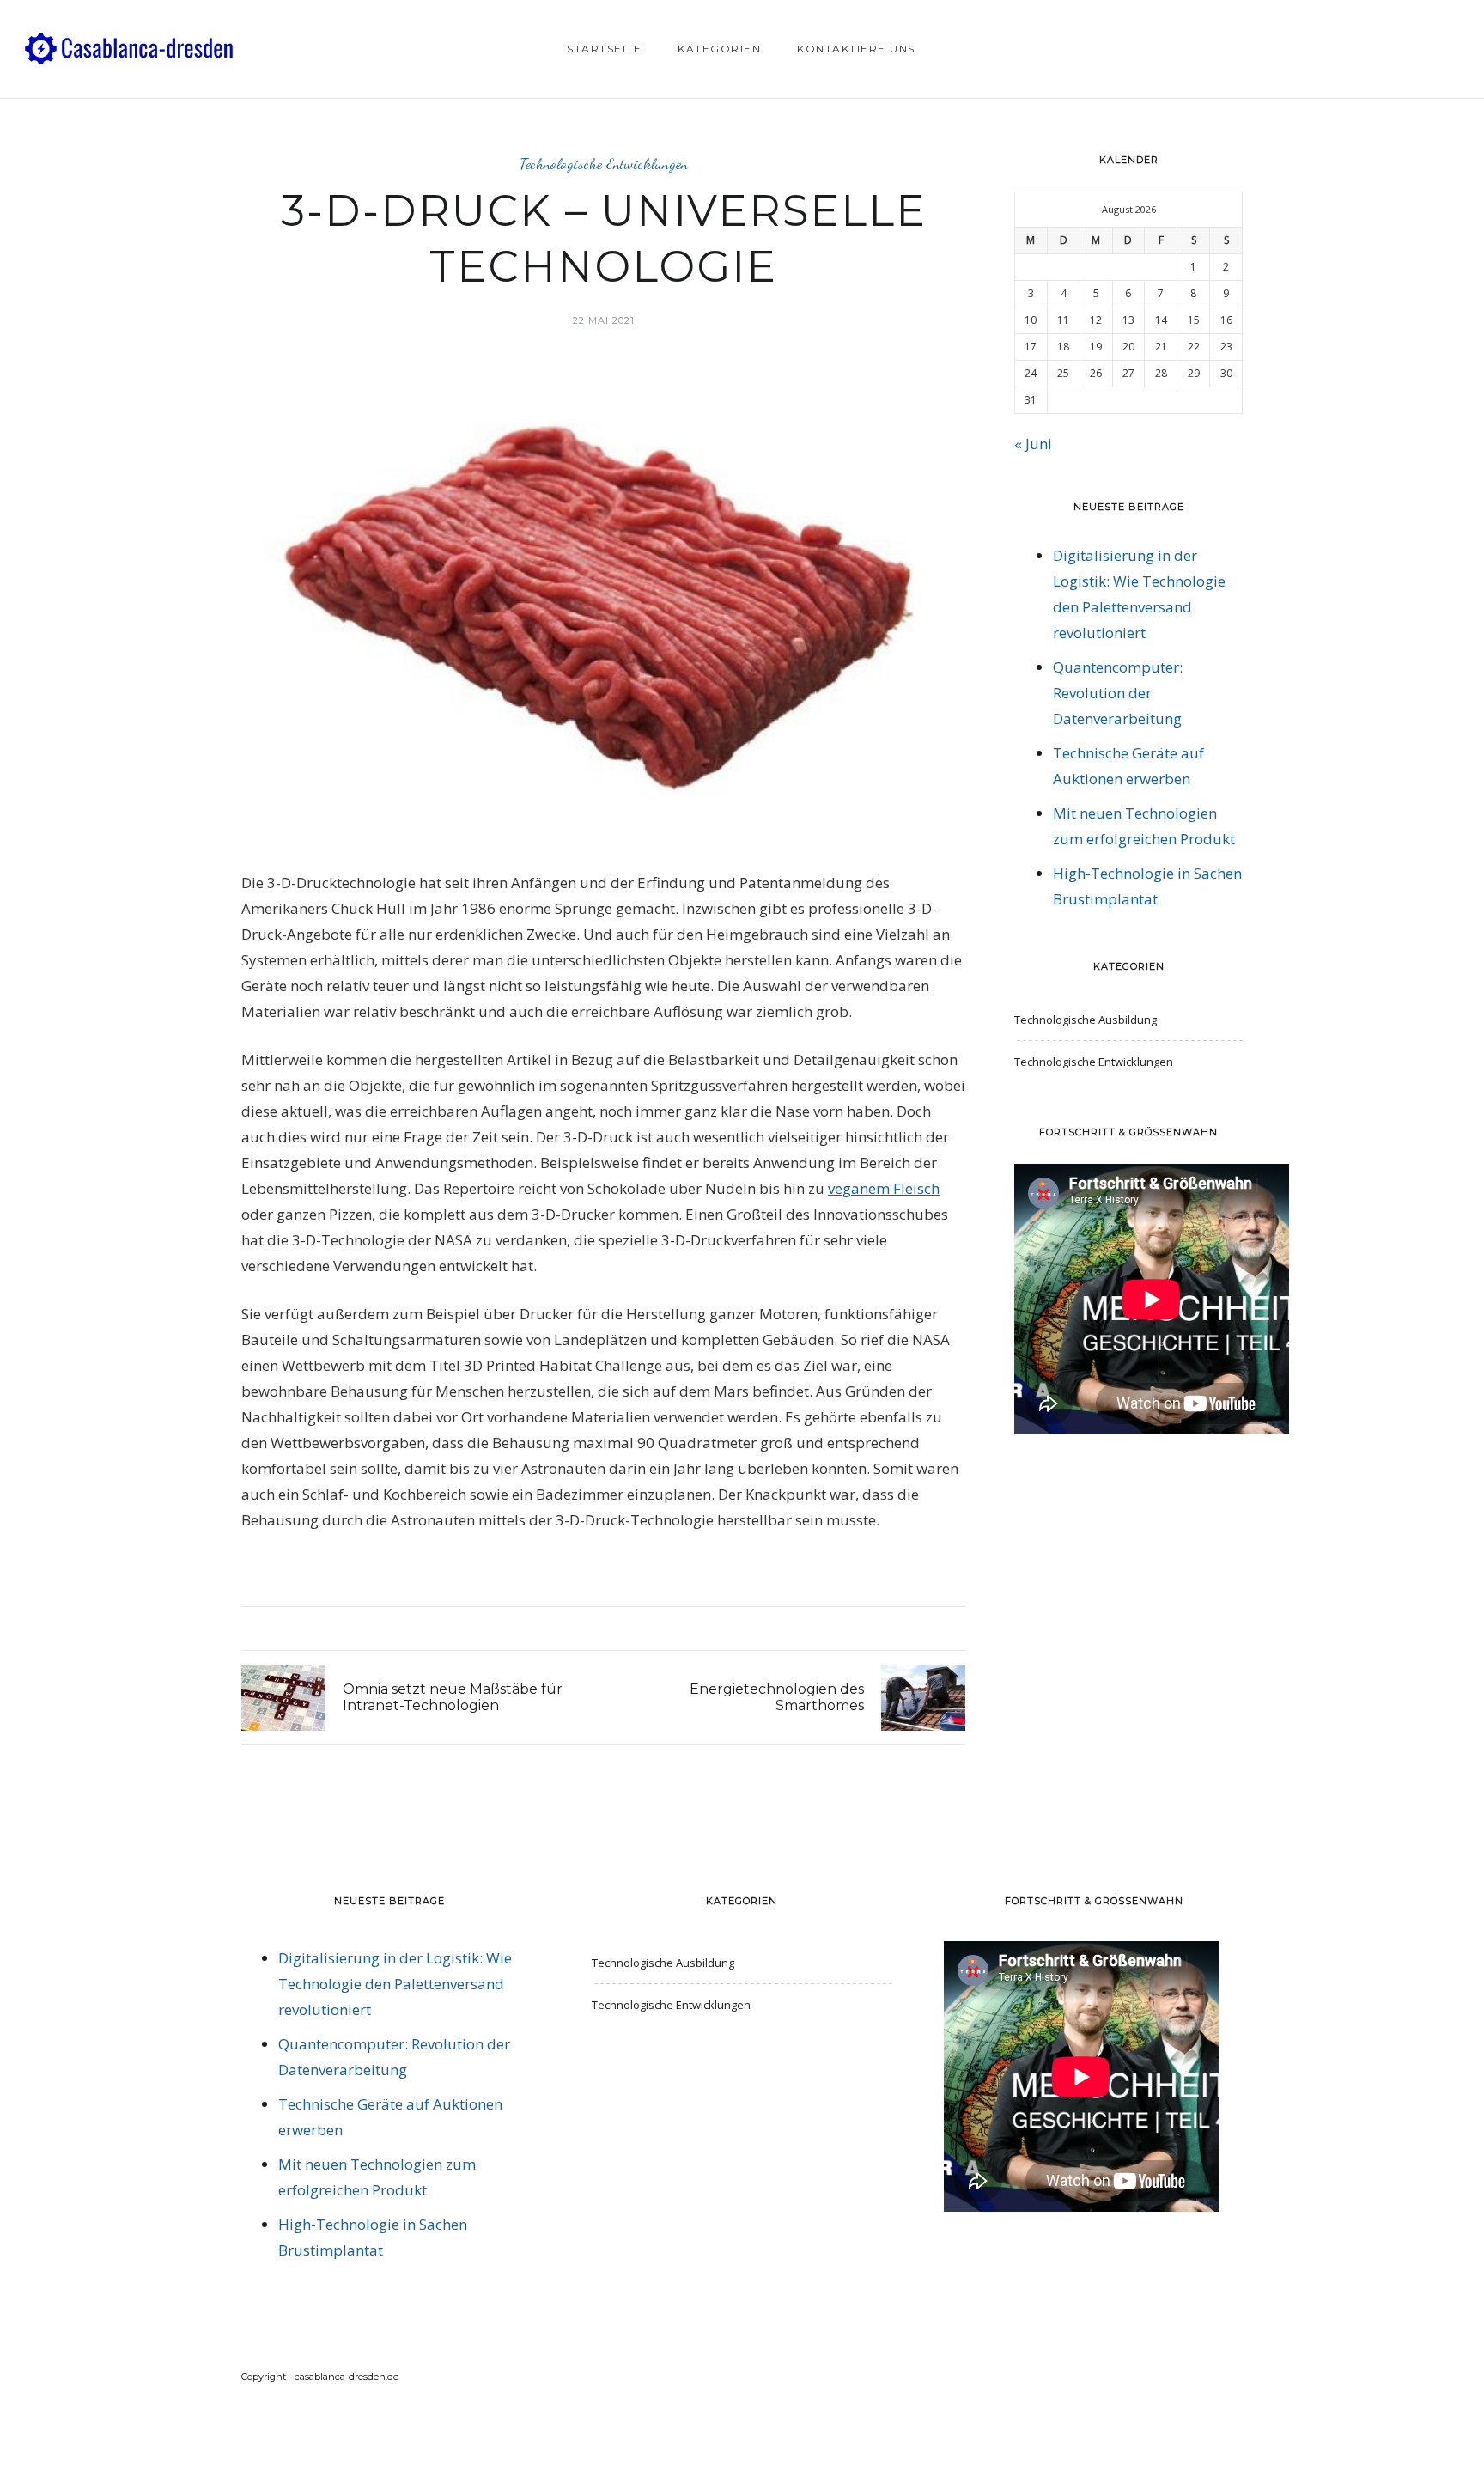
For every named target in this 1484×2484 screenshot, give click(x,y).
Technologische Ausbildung (1086, 1020)
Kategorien (719, 49)
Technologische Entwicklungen (604, 164)
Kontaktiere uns (856, 49)
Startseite (604, 49)
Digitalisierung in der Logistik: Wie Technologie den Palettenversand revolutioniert (395, 1984)
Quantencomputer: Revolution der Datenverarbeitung (1118, 693)
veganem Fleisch (884, 1188)
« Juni (1033, 444)
